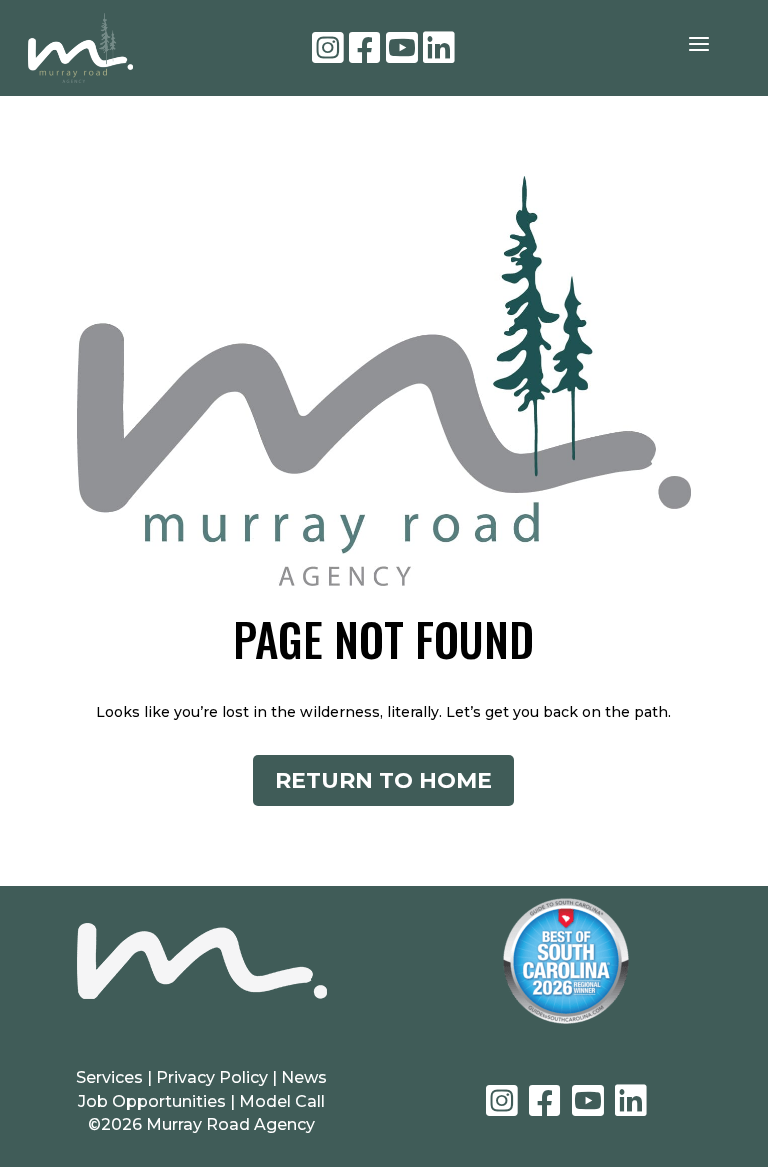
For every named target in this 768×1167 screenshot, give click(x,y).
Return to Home (383, 780)
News (304, 1077)
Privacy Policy (214, 1077)
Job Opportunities (152, 1101)
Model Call (282, 1101)
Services (109, 1077)
